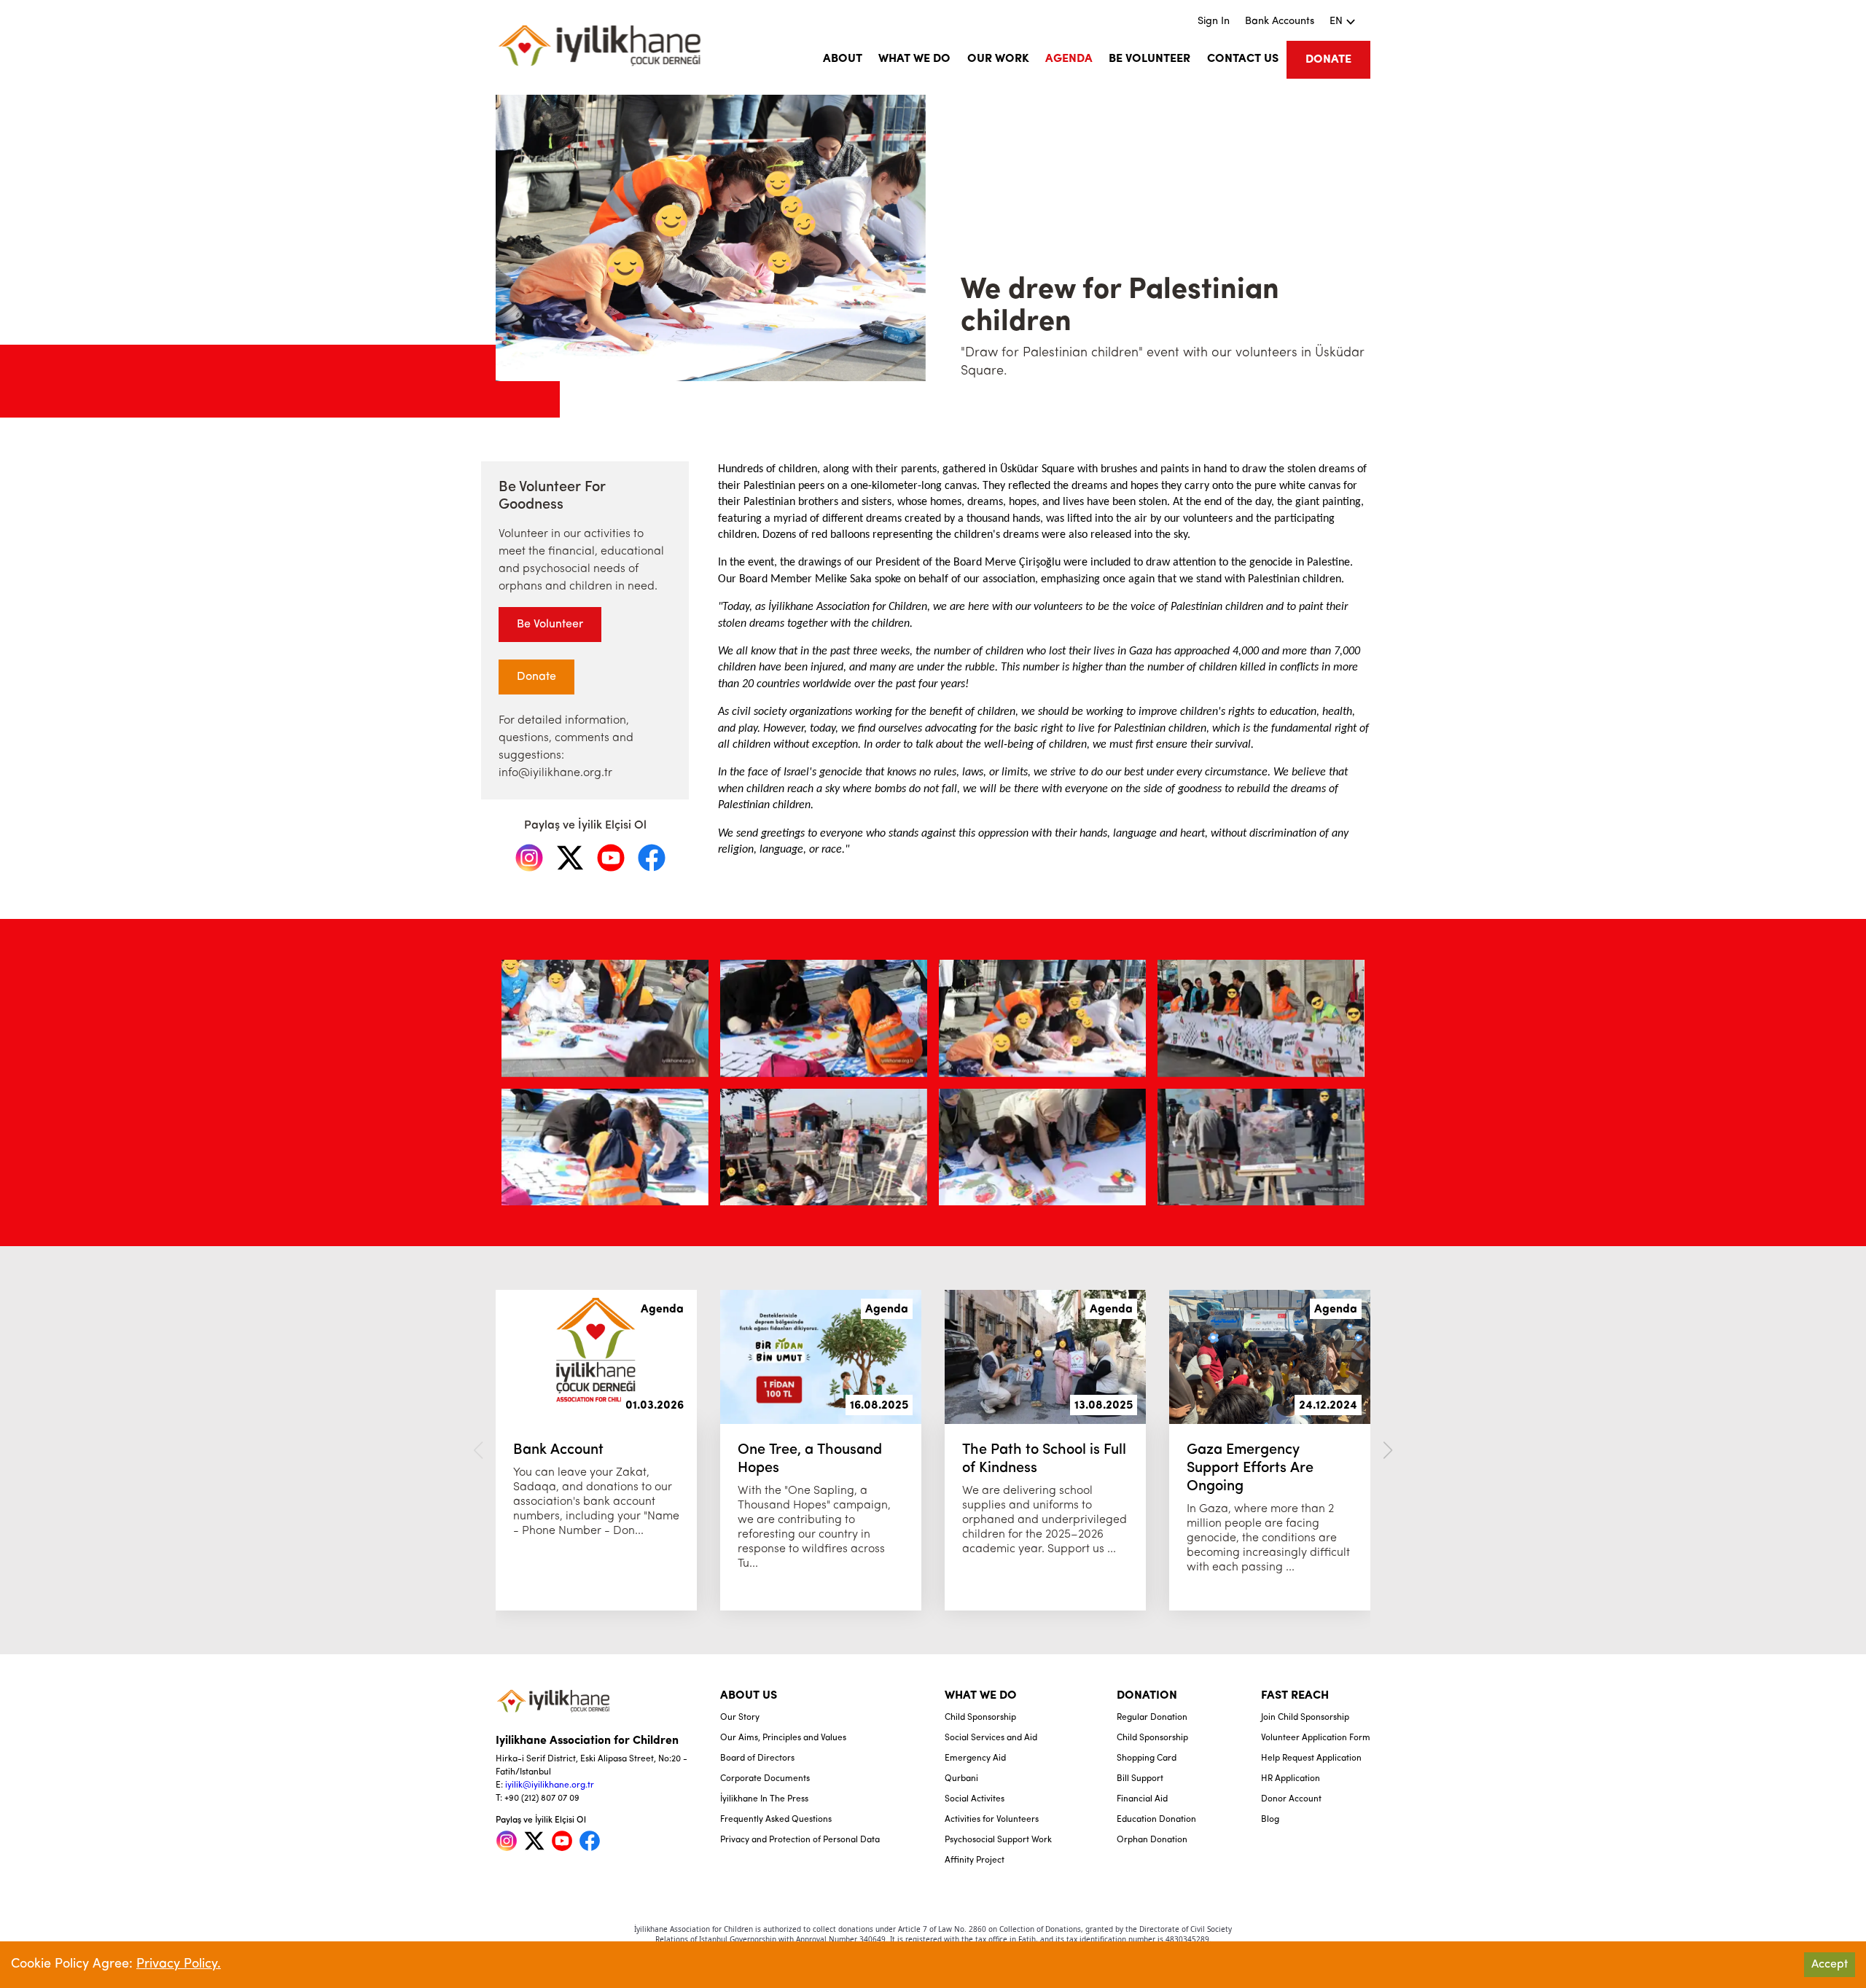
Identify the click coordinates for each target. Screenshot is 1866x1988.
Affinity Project (975, 1860)
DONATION (1147, 1696)
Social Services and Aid (991, 1738)
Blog (1270, 1820)
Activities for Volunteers (992, 1820)
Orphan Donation (1152, 1840)
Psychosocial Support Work (998, 1840)
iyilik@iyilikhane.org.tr (550, 1785)
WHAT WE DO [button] (914, 59)
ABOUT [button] (843, 59)
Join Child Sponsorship (1305, 1718)
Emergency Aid (975, 1758)
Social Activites (975, 1799)
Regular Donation (1152, 1718)
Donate (536, 677)
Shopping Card (1147, 1758)
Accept (1830, 1965)
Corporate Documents (765, 1779)
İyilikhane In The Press (764, 1799)
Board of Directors (757, 1758)
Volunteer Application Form (1316, 1738)
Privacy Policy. (179, 1965)
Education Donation (1156, 1820)
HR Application (1291, 1779)
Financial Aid (1142, 1799)
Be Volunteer (550, 625)
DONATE (1328, 60)
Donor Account (1291, 1799)
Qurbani (961, 1779)
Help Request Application (1311, 1758)
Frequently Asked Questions (776, 1820)
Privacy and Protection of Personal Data (800, 1840)
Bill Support (1140, 1779)
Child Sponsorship (980, 1718)
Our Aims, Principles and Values (783, 1738)
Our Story (740, 1718)
